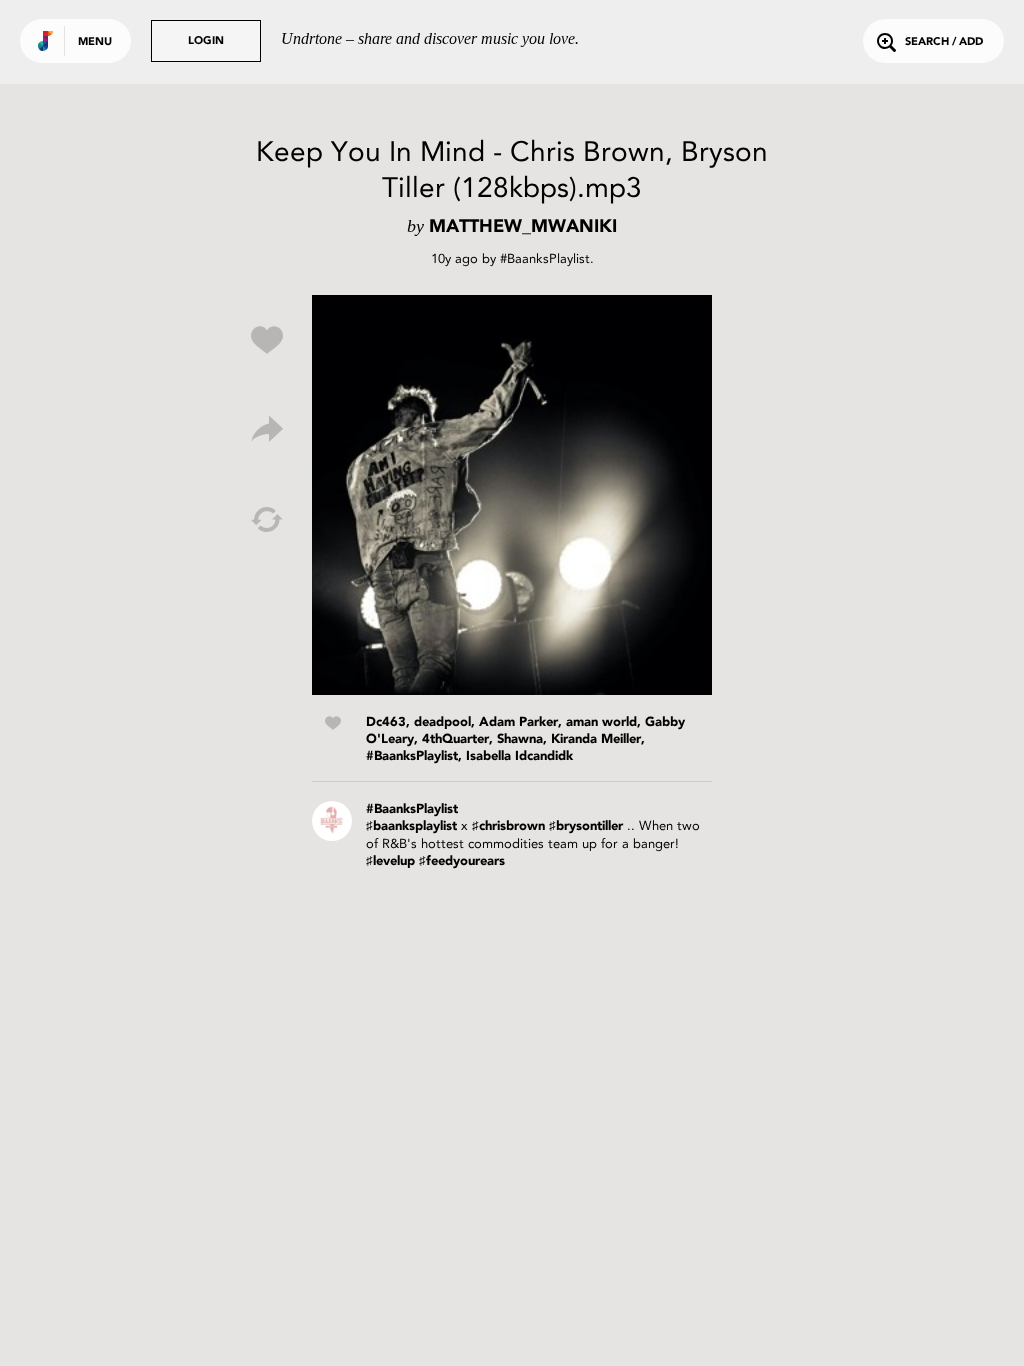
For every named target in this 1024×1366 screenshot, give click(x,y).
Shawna (520, 739)
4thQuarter (455, 739)
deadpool (442, 722)
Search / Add (944, 42)
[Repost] (267, 520)
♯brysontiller (586, 826)
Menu (95, 42)
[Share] (267, 430)
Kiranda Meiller (596, 739)
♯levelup (390, 861)
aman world (601, 722)
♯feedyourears (462, 861)
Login (206, 41)
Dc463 (386, 722)
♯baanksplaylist (411, 826)
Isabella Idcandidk (519, 756)
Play (512, 495)
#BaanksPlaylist (545, 258)
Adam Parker (518, 722)
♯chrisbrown (508, 826)
